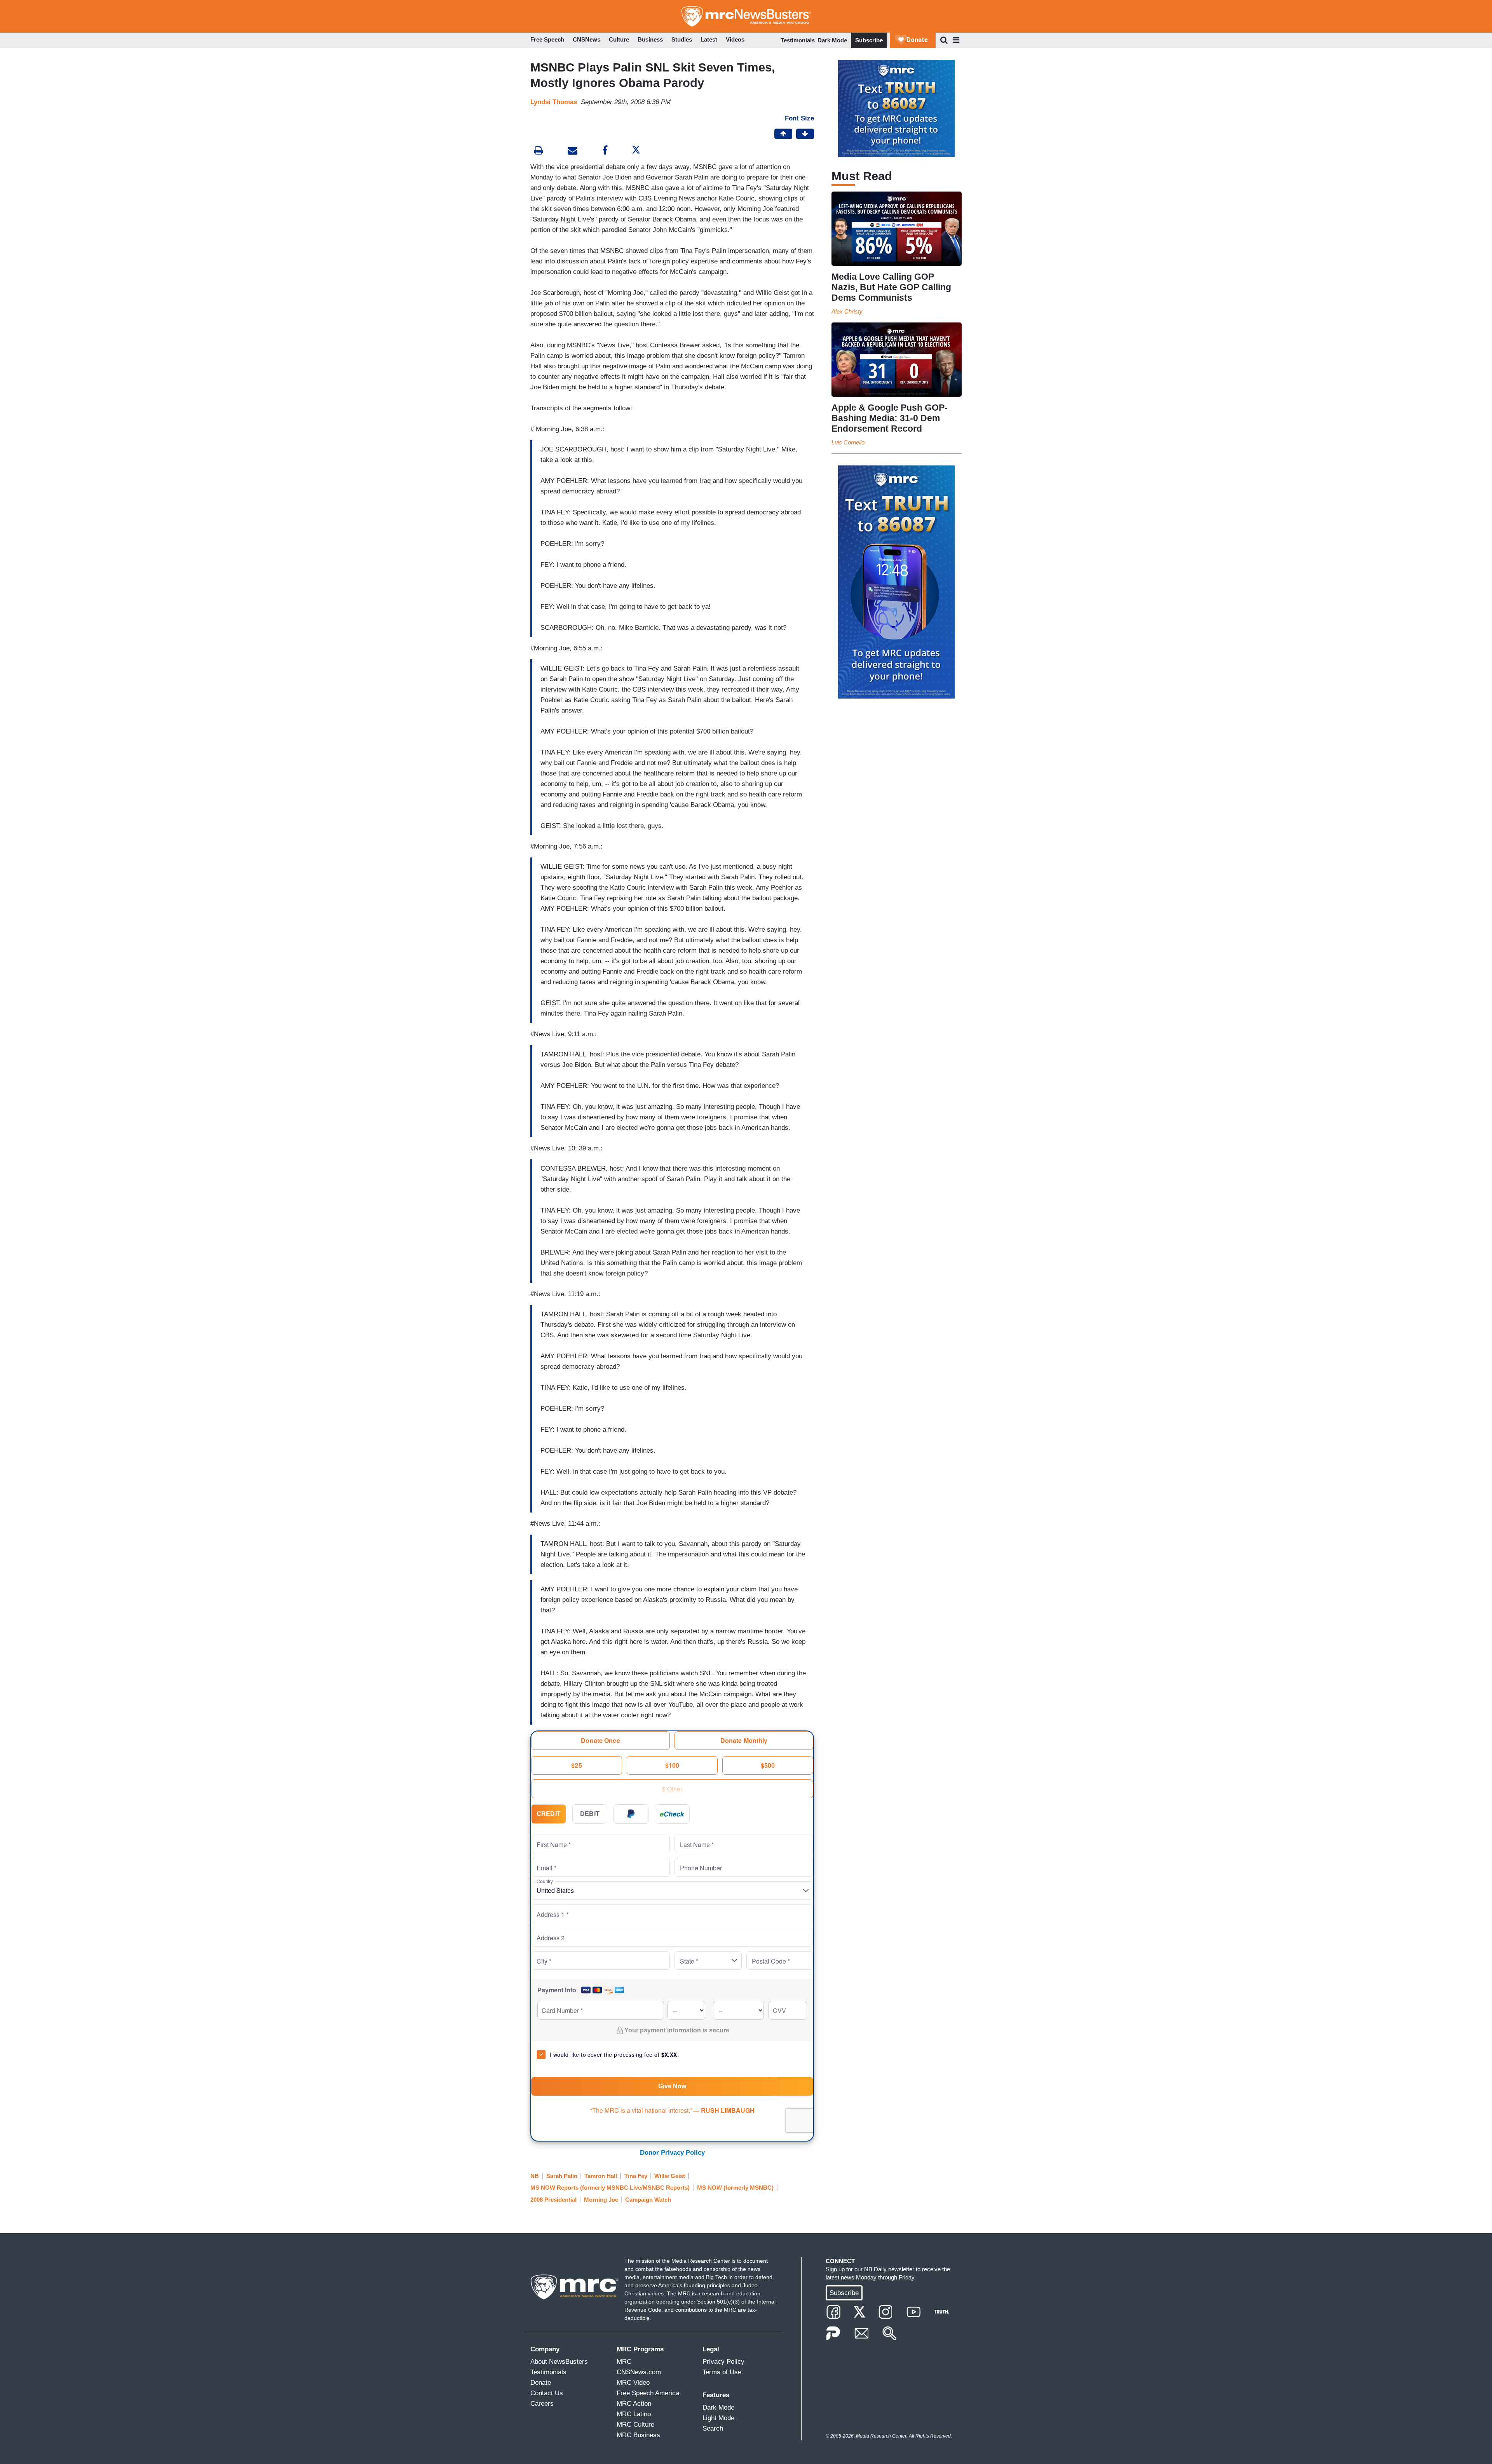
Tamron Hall (601, 2176)
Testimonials (798, 40)
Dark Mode (832, 40)
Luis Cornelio (848, 442)
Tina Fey (636, 2176)
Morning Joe (601, 2200)
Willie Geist (670, 2176)
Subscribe (869, 40)
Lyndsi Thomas (554, 102)
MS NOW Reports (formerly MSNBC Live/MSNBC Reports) (610, 2188)
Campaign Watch (648, 2200)
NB (535, 2176)
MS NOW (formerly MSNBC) (735, 2188)
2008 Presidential (553, 2200)
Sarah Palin (562, 2176)
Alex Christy (847, 311)
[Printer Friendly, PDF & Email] (573, 151)
